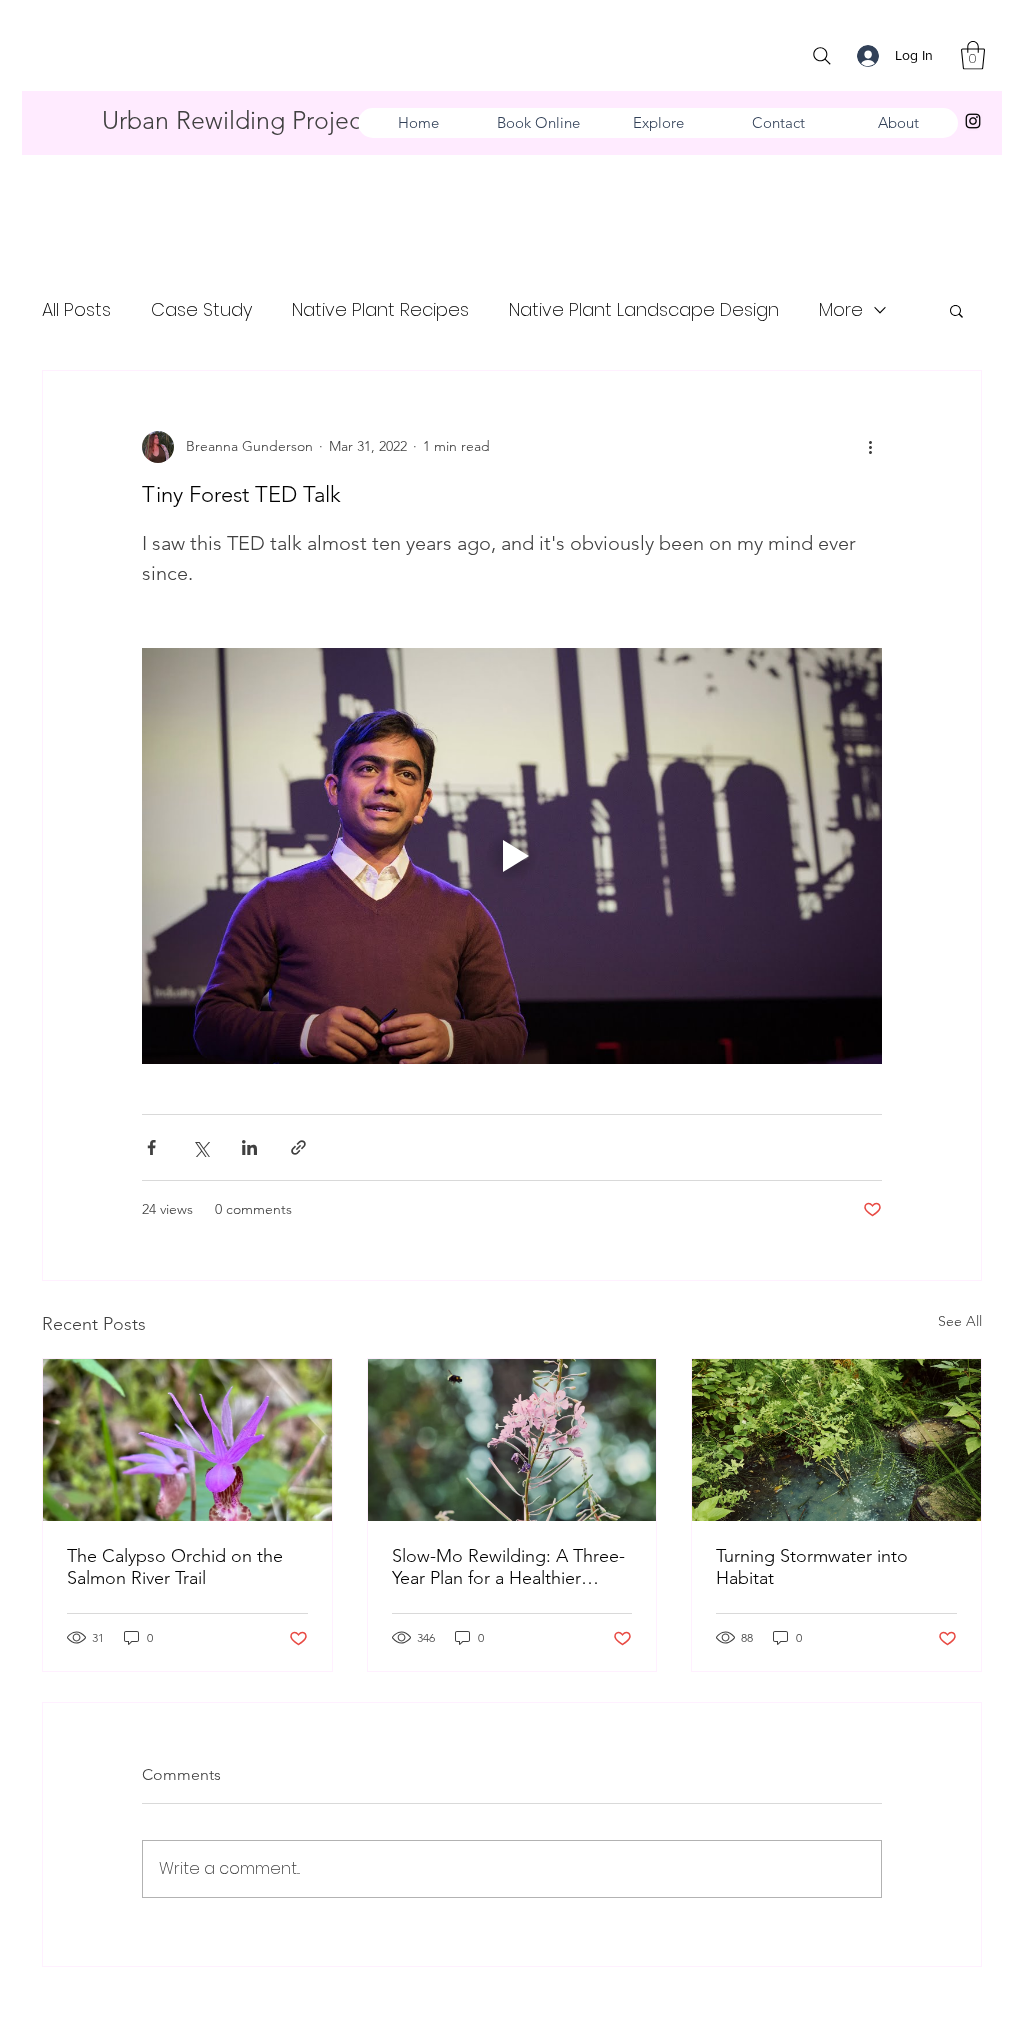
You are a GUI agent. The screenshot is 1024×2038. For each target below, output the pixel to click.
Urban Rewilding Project (235, 120)
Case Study (201, 309)
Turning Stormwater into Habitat (812, 1567)
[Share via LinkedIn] (249, 1147)
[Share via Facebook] (151, 1147)
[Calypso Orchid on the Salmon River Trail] (187, 1440)
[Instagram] (973, 121)
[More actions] (870, 447)
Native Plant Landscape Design (644, 309)
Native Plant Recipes (380, 309)
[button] (973, 55)
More (841, 309)
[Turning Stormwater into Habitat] (836, 1440)
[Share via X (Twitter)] (200, 1147)
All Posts (76, 309)
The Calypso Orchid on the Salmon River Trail (175, 1567)
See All (960, 1321)
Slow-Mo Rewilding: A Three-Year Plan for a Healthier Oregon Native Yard (508, 1567)
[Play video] (512, 856)
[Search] (822, 56)
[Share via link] (298, 1147)
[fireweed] (512, 1440)
